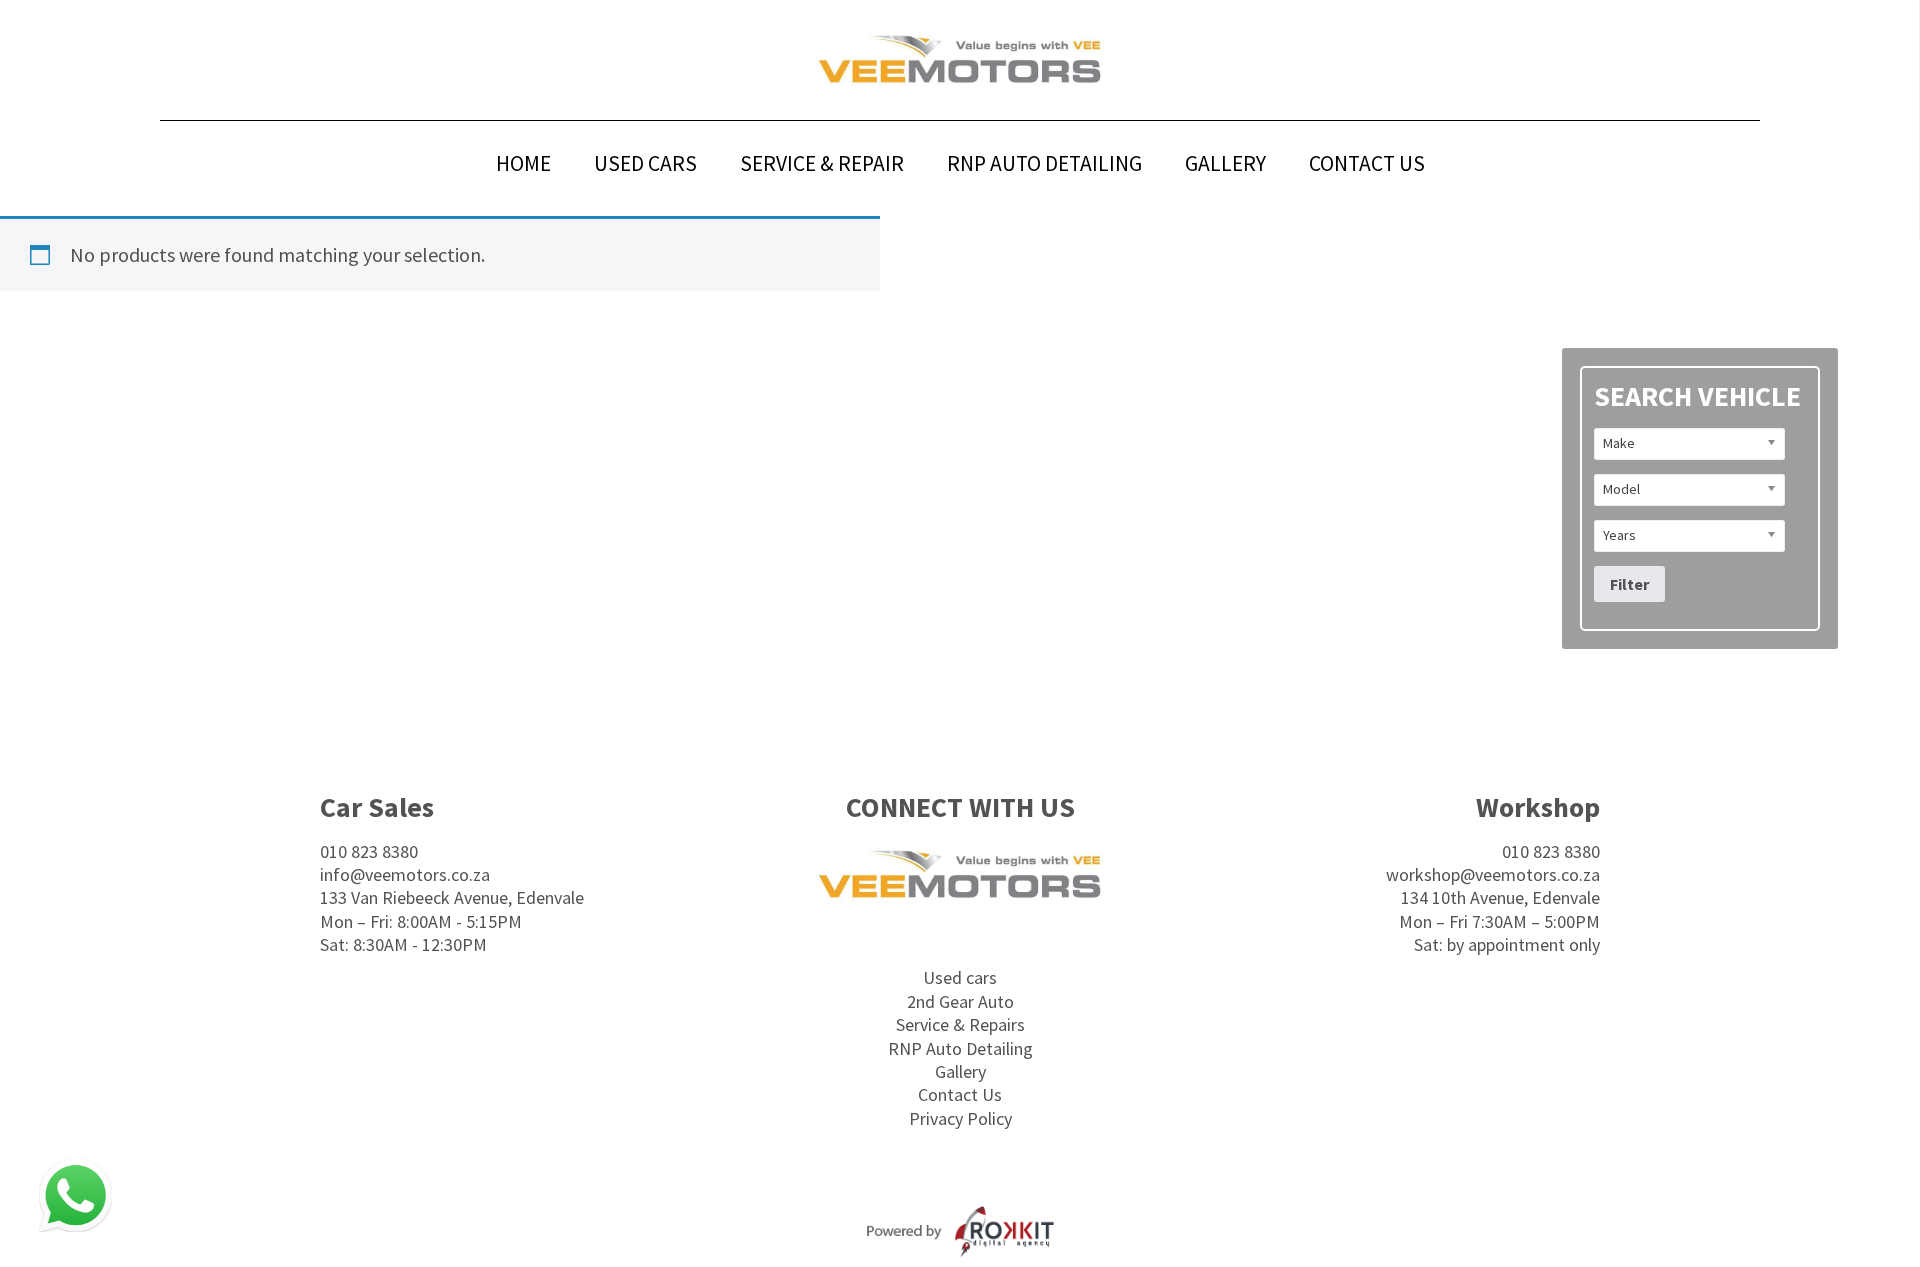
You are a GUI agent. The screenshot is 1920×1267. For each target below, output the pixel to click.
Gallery (960, 1071)
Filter (1629, 584)
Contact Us (960, 1094)
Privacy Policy (960, 1118)
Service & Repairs (960, 1024)
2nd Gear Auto (960, 1001)
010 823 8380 (369, 851)
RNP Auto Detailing (960, 1048)
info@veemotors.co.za (405, 874)
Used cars (960, 977)
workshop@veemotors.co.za (1493, 874)
